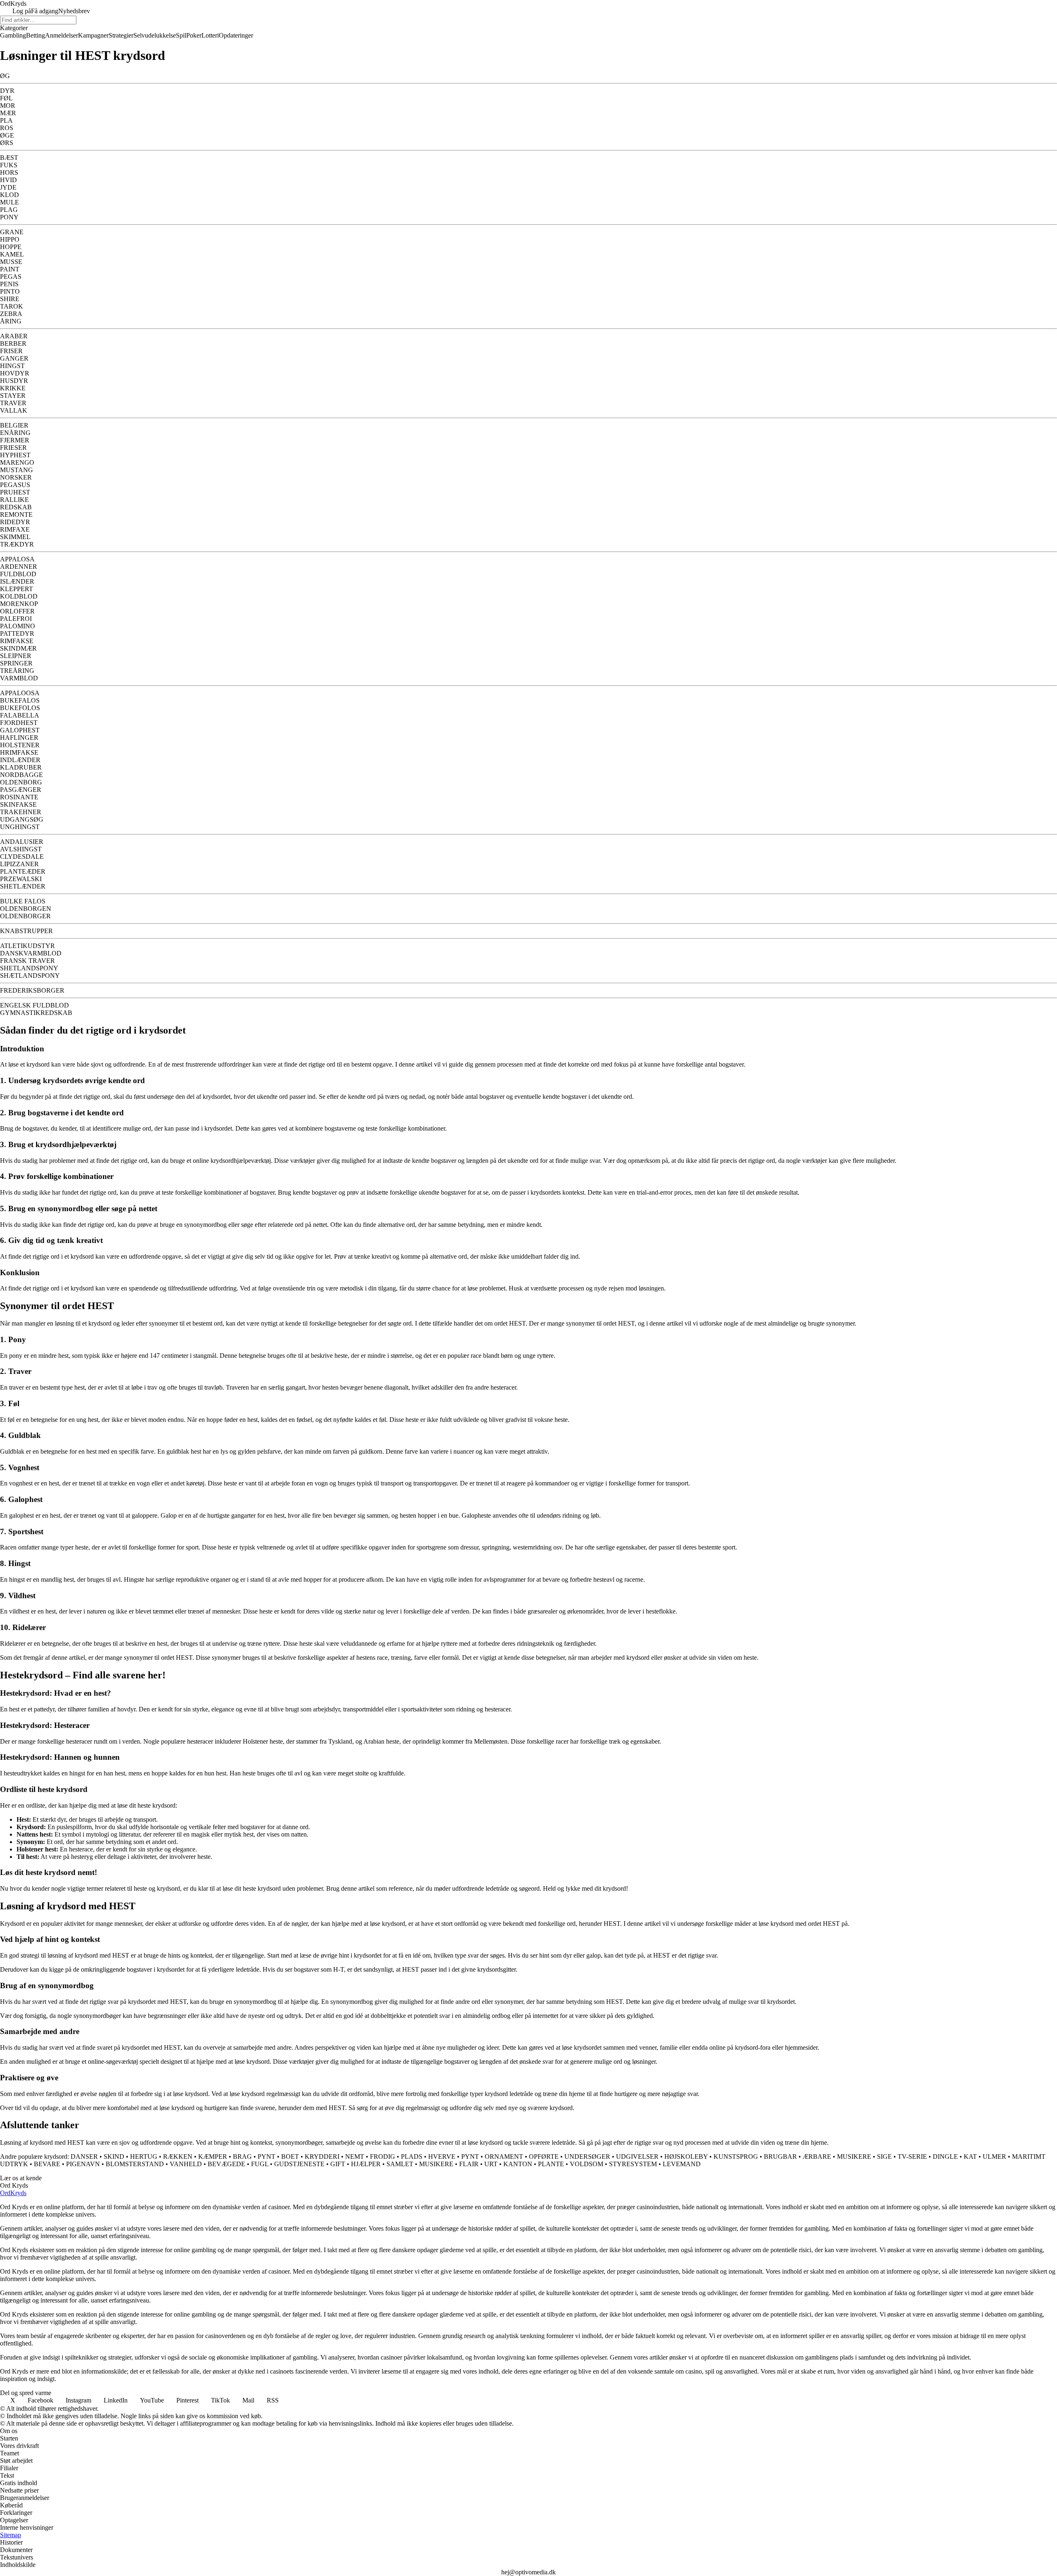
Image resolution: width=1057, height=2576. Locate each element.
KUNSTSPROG (736, 2157)
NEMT (355, 2157)
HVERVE (442, 2157)
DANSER (84, 2157)
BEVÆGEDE (226, 2164)
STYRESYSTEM (633, 2164)
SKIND (114, 2157)
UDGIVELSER (637, 2157)
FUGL (260, 2164)
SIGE (884, 2157)
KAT (970, 2157)
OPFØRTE (544, 2157)
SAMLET (400, 2164)
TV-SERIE (912, 2157)
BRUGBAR (780, 2157)
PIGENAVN (83, 2164)
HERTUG (144, 2157)
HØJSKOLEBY (686, 2157)
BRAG (242, 2157)
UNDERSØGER (587, 2157)
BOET (290, 2157)
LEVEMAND (682, 2164)
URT (491, 2164)
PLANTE (551, 2164)
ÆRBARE (817, 2157)
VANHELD (186, 2164)
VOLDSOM (587, 2164)
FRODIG (383, 2157)
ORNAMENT (504, 2157)
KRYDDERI (322, 2157)
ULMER (994, 2157)
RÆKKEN (178, 2157)
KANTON (518, 2164)
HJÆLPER (366, 2164)
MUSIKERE (854, 2157)
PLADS (412, 2157)
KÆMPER (213, 2157)
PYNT (267, 2157)
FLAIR (469, 2164)
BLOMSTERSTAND (135, 2164)
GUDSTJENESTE (299, 2164)
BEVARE (47, 2164)
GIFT (338, 2164)
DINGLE (945, 2157)
